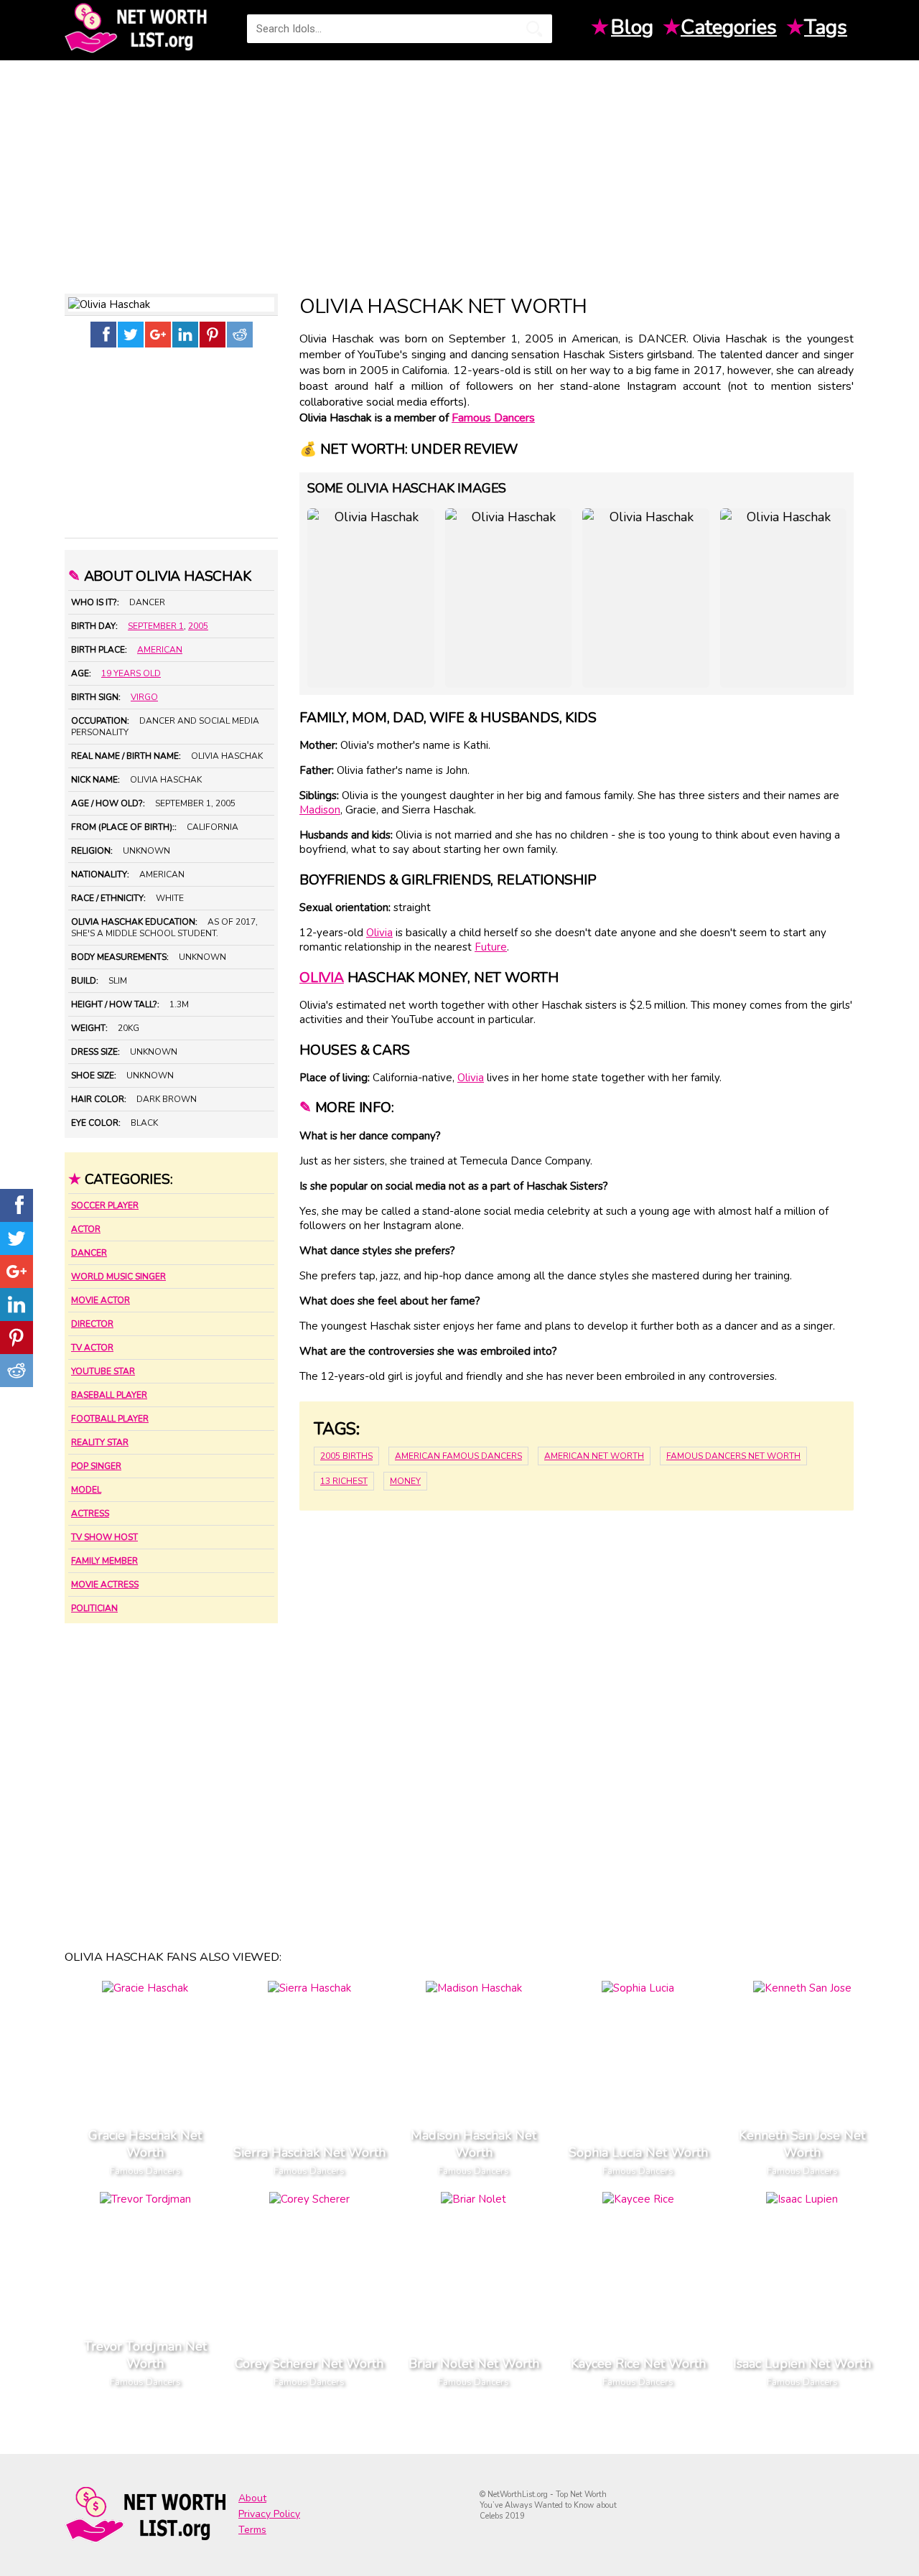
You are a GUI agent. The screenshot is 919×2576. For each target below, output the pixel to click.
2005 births (346, 1456)
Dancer (89, 1253)
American (160, 650)
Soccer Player (105, 1205)
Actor (86, 1229)
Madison (320, 810)
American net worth (594, 1456)
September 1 (156, 626)
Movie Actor (101, 1300)
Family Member (104, 1561)
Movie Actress (105, 1585)
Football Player (110, 1419)
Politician (94, 1608)
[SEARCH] (534, 29)
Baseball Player (109, 1395)
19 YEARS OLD (131, 673)
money (405, 1481)
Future (491, 947)
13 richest (344, 1481)
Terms (252, 2530)
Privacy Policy (269, 2514)
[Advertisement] (459, 172)
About (252, 2498)
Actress (90, 1513)
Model (86, 1490)
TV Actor (92, 1348)
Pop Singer (96, 1466)
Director (92, 1324)
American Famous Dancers (458, 1456)
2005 (198, 626)
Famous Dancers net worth (733, 1456)
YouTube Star (103, 1371)
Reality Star (100, 1442)
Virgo (144, 697)
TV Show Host (104, 1537)
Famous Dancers (493, 418)
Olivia (379, 933)
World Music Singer (118, 1277)
